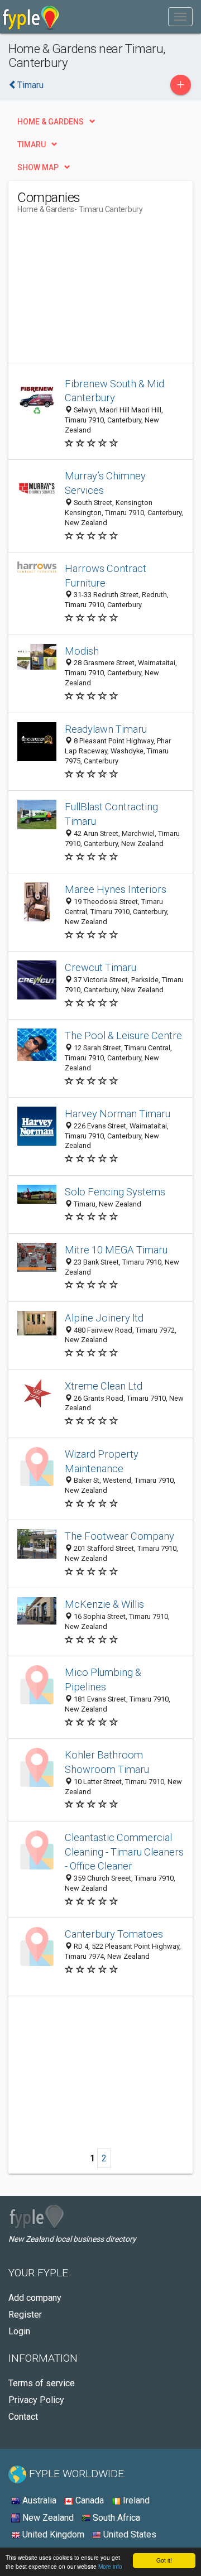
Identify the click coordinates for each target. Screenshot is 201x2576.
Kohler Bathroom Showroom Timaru (107, 1762)
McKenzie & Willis (104, 1604)
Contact (23, 2417)
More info (110, 2566)
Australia (38, 2500)
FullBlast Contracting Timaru (111, 814)
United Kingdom (52, 2534)
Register (25, 2315)
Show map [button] (38, 167)
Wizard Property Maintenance (102, 1461)
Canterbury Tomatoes (114, 1934)
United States (129, 2534)
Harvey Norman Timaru (118, 1114)
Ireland (135, 2500)
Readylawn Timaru (106, 729)
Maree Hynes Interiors (116, 889)
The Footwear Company (119, 1536)
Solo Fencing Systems (115, 1192)
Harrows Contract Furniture (106, 576)
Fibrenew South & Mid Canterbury (114, 391)
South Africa (115, 2518)
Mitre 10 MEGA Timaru (116, 1250)
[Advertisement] (101, 293)
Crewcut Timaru (100, 967)
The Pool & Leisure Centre (123, 1035)
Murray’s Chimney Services (105, 483)
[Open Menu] (180, 17)
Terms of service (42, 2383)
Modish (82, 651)
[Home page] (31, 17)
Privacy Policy (36, 2400)
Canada (88, 2500)
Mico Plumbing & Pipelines (103, 1679)
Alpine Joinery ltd (104, 1318)
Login (19, 2331)
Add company (35, 2298)
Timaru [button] (32, 145)
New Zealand (47, 2518)
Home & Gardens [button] (51, 122)
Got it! (164, 2560)
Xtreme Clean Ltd (104, 1386)
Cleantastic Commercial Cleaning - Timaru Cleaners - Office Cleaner (124, 1852)
